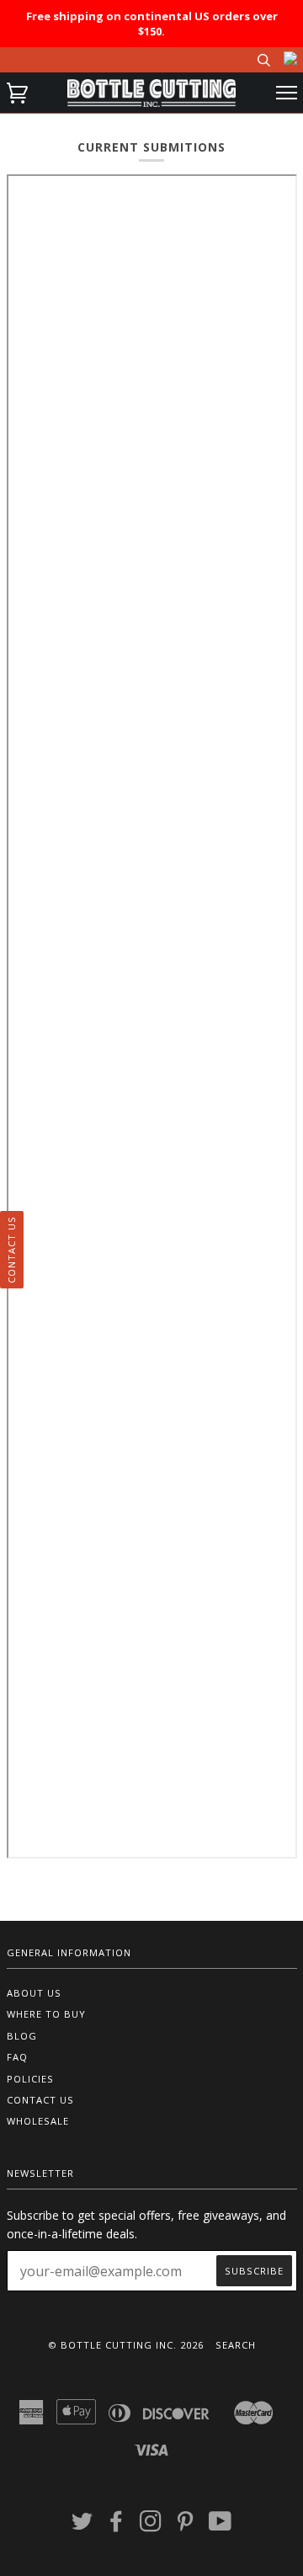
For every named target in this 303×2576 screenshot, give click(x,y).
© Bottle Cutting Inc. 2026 (126, 2345)
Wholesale (38, 2121)
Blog (22, 2036)
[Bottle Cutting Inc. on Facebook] (117, 2526)
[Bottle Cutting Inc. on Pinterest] (186, 2526)
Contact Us (40, 2100)
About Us (34, 1993)
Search (236, 2345)
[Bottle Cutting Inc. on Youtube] (221, 2526)
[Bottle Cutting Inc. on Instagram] (151, 2526)
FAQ (17, 2057)
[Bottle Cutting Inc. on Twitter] (82, 2526)
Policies (30, 2079)
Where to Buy (46, 2014)
